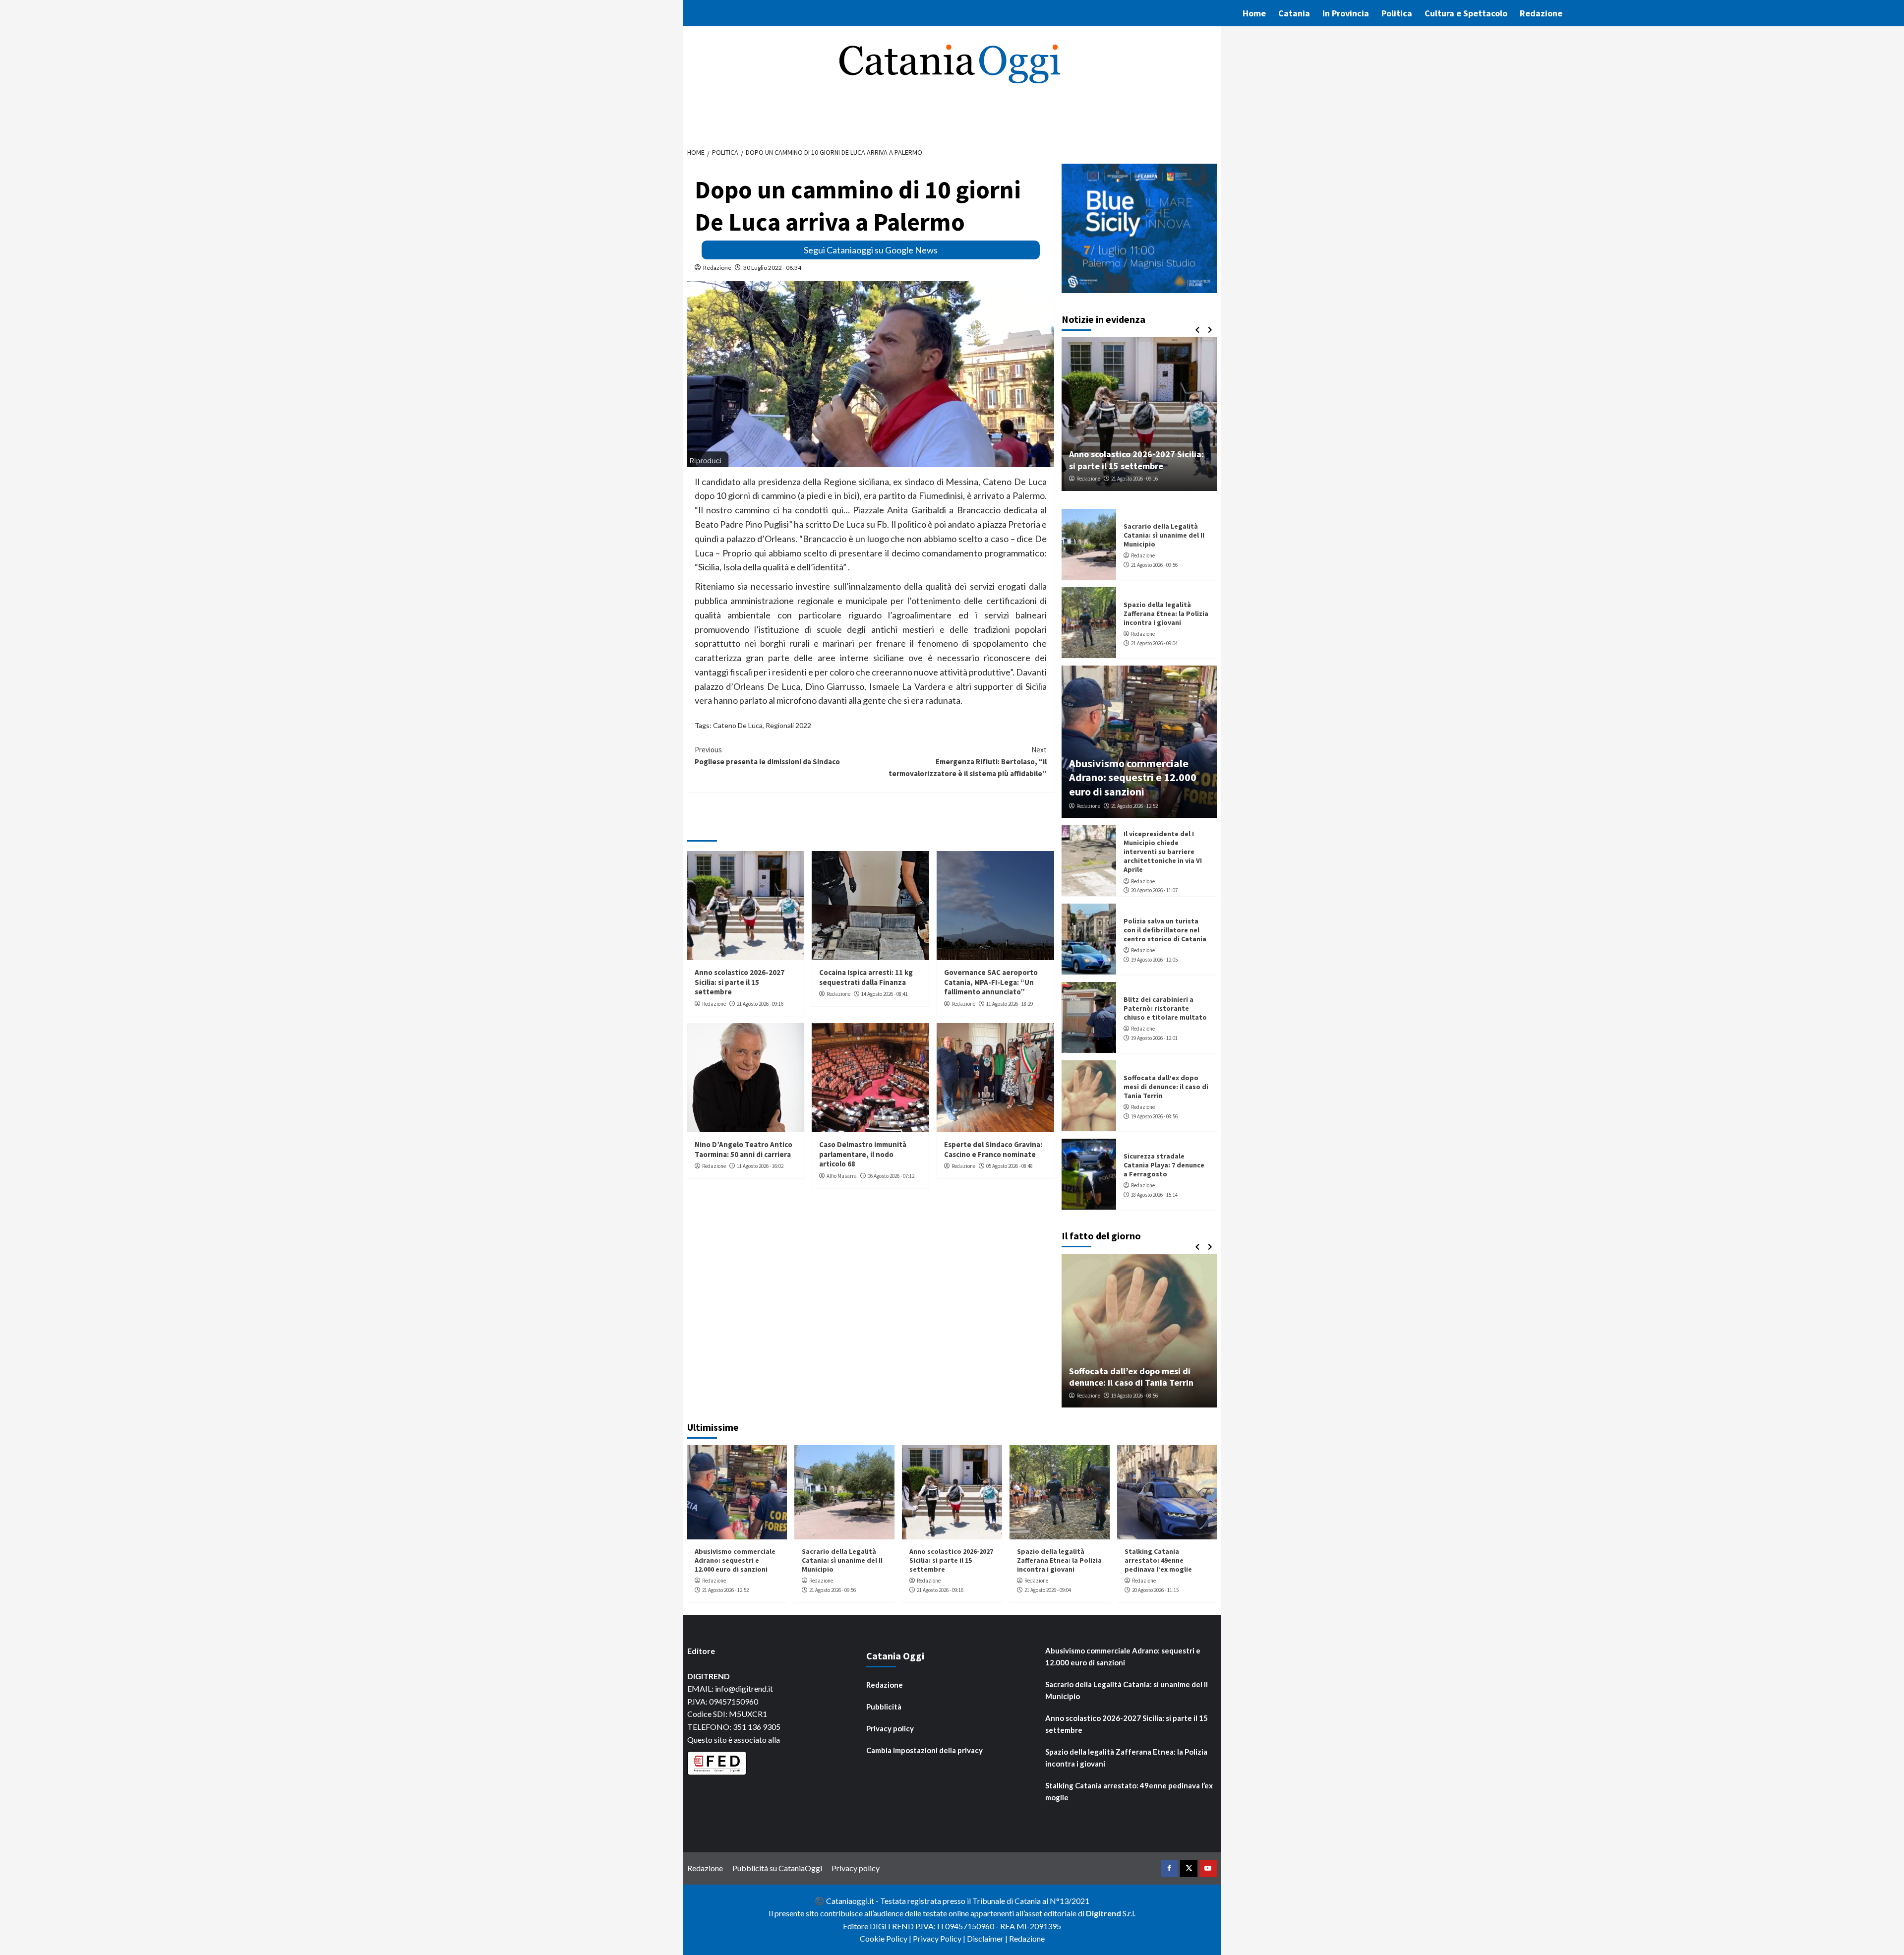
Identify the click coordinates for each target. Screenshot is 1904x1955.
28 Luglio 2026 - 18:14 (1140, 1396)
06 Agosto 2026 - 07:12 (891, 1176)
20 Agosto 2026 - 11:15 (1155, 1590)
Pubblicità (884, 1707)
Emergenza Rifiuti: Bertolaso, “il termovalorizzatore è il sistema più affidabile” (968, 762)
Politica (1397, 13)
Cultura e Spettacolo (1466, 13)
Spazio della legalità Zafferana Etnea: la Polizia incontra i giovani (1166, 613)
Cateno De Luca (738, 725)
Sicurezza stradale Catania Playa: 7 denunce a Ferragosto (1164, 1165)
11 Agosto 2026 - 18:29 (1010, 1004)
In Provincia (1346, 13)
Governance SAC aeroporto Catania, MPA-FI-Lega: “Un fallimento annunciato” (991, 982)
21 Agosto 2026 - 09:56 (1154, 565)
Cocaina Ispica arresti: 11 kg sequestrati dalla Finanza (866, 977)
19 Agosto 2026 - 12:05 (1154, 960)
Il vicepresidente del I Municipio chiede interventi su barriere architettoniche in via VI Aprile (1163, 852)
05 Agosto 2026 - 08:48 (1010, 1166)
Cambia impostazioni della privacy (924, 1750)
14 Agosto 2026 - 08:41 (885, 994)
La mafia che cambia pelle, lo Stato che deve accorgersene (1139, 1377)
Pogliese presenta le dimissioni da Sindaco (767, 756)
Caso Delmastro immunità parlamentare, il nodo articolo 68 (863, 1154)
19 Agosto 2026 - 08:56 (1154, 1116)
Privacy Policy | (940, 1938)
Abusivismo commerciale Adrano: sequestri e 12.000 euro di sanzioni (1133, 777)
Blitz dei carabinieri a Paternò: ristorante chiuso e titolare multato (1165, 1008)
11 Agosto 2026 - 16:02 (760, 1166)
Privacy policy (890, 1728)
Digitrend (1103, 1913)
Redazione (1541, 13)
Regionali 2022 (788, 725)
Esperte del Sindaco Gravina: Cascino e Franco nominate (993, 1149)
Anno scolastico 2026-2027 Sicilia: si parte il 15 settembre (740, 982)
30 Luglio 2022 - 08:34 (772, 268)
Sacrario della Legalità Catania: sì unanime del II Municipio (1164, 535)
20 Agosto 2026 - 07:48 (1134, 479)
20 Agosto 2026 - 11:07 (1154, 890)
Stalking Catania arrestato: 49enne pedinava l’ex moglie (1158, 1560)
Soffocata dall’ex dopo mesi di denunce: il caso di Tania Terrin (1166, 1087)
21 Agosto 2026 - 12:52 (1134, 806)
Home (1254, 13)
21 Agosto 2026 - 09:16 (760, 1004)
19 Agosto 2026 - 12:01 (1154, 1038)
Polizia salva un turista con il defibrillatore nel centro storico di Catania (1165, 930)
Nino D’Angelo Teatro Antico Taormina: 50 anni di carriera (744, 1149)
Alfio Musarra (842, 1176)
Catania (1294, 13)
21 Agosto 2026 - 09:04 (1154, 643)
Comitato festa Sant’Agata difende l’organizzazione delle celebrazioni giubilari (1130, 454)
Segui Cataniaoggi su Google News (871, 250)
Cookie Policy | (886, 1938)
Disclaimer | (988, 1938)
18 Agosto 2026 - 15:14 (1154, 1195)
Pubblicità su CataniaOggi (777, 1868)
